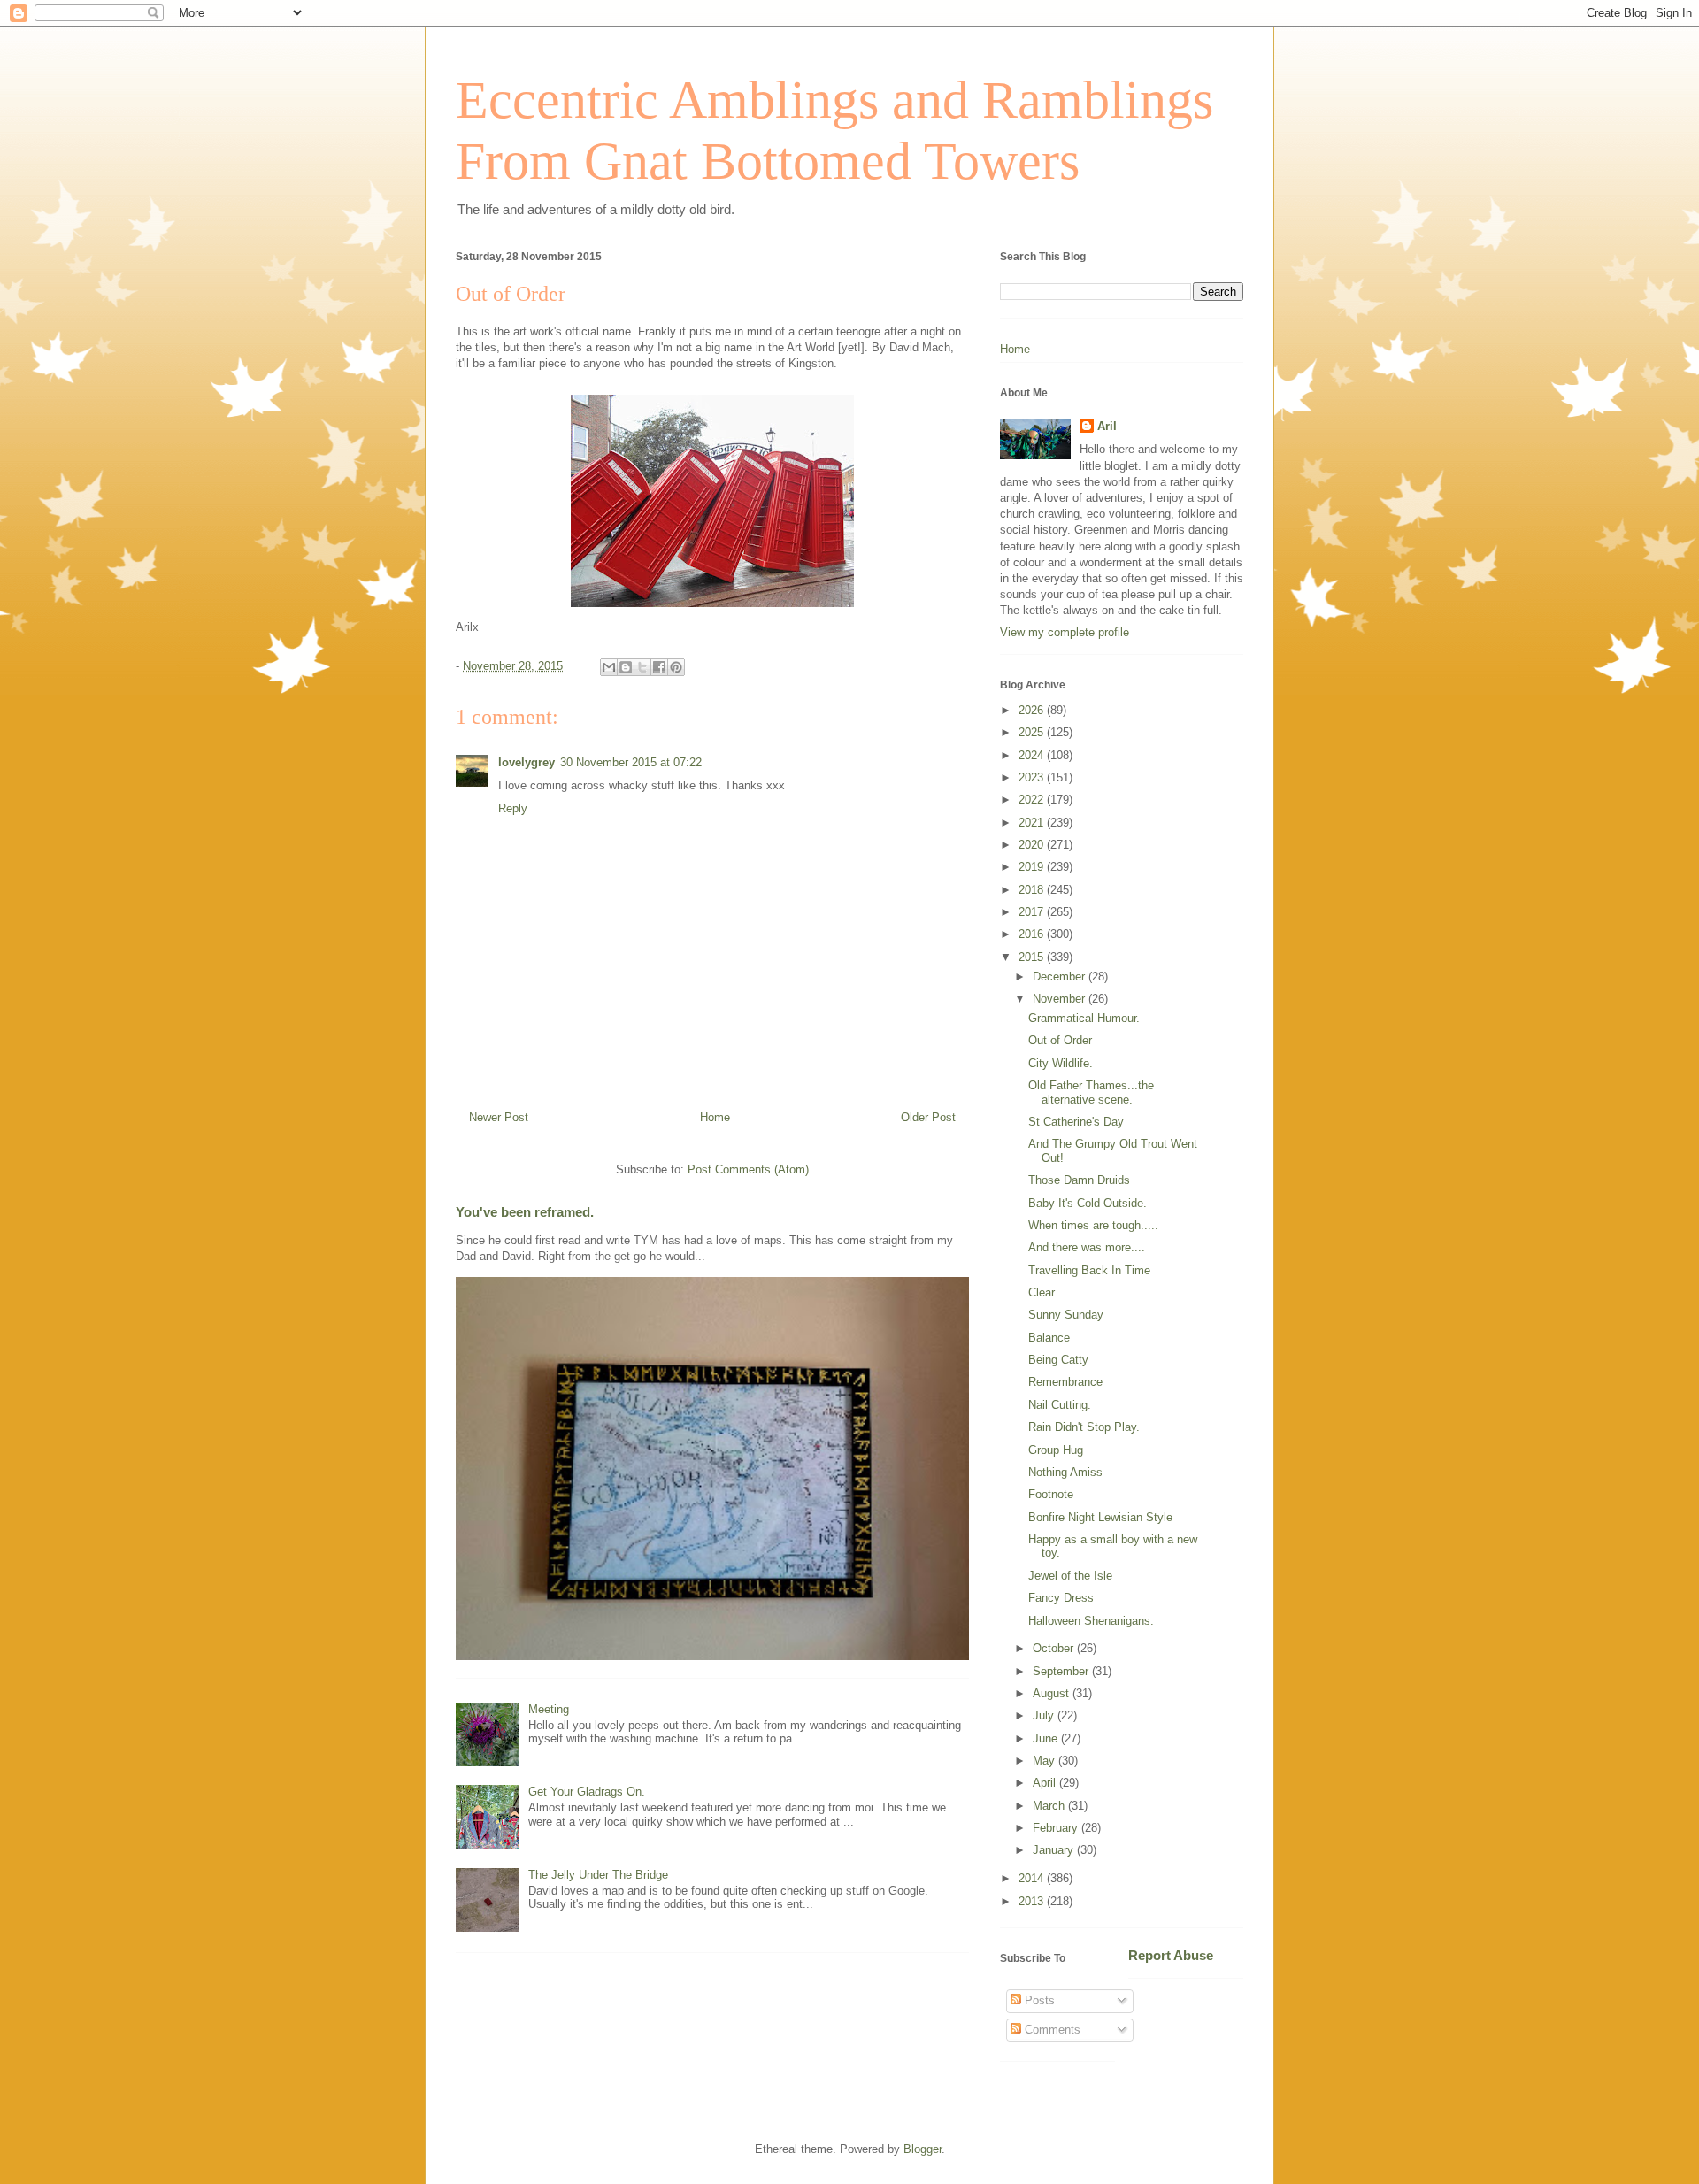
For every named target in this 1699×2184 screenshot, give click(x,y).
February (1057, 1828)
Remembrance (1065, 1382)
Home (715, 1117)
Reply (513, 808)
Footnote (1051, 1494)
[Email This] (609, 667)
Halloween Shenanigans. (1091, 1621)
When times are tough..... (1093, 1225)
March (1050, 1806)
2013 (1033, 1901)
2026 (1033, 710)
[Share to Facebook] (659, 667)
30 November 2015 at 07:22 (631, 762)
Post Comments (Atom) (748, 1169)
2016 (1033, 934)
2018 (1033, 890)
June (1047, 1738)
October (1055, 1648)
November (1061, 999)
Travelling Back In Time (1089, 1270)
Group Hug (1056, 1450)
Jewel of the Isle (1070, 1576)
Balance (1049, 1338)
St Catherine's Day (1076, 1122)
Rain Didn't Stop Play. (1084, 1427)
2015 (1033, 957)
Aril (1107, 426)
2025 (1033, 732)
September (1062, 1671)
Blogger (923, 2149)
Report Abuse (1171, 1955)
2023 (1033, 777)
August (1053, 1693)
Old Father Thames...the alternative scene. (1091, 1092)
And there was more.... (1087, 1247)
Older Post (928, 1117)
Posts (1038, 2000)
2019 (1033, 867)
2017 (1033, 912)
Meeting (549, 1709)
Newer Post (499, 1117)
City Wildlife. (1061, 1063)
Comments (1051, 2030)
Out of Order (1060, 1040)
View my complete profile (1065, 632)
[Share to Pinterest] (676, 667)
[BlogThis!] (626, 667)
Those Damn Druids (1079, 1180)
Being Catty (1058, 1360)
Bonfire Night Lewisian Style (1100, 1517)
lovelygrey (527, 762)
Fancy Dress (1061, 1598)
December (1061, 977)
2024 (1033, 755)
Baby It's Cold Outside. (1088, 1203)
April (1046, 1783)
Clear (1042, 1292)
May (1046, 1761)
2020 (1033, 845)
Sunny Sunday (1066, 1315)
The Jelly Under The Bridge (598, 1875)
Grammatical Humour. (1084, 1018)
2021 (1033, 823)
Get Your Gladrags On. (587, 1792)
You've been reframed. (525, 1212)
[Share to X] (642, 667)
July (1045, 1715)
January (1055, 1850)
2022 (1033, 800)
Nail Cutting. (1060, 1405)
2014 (1033, 1878)
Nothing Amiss (1065, 1472)
